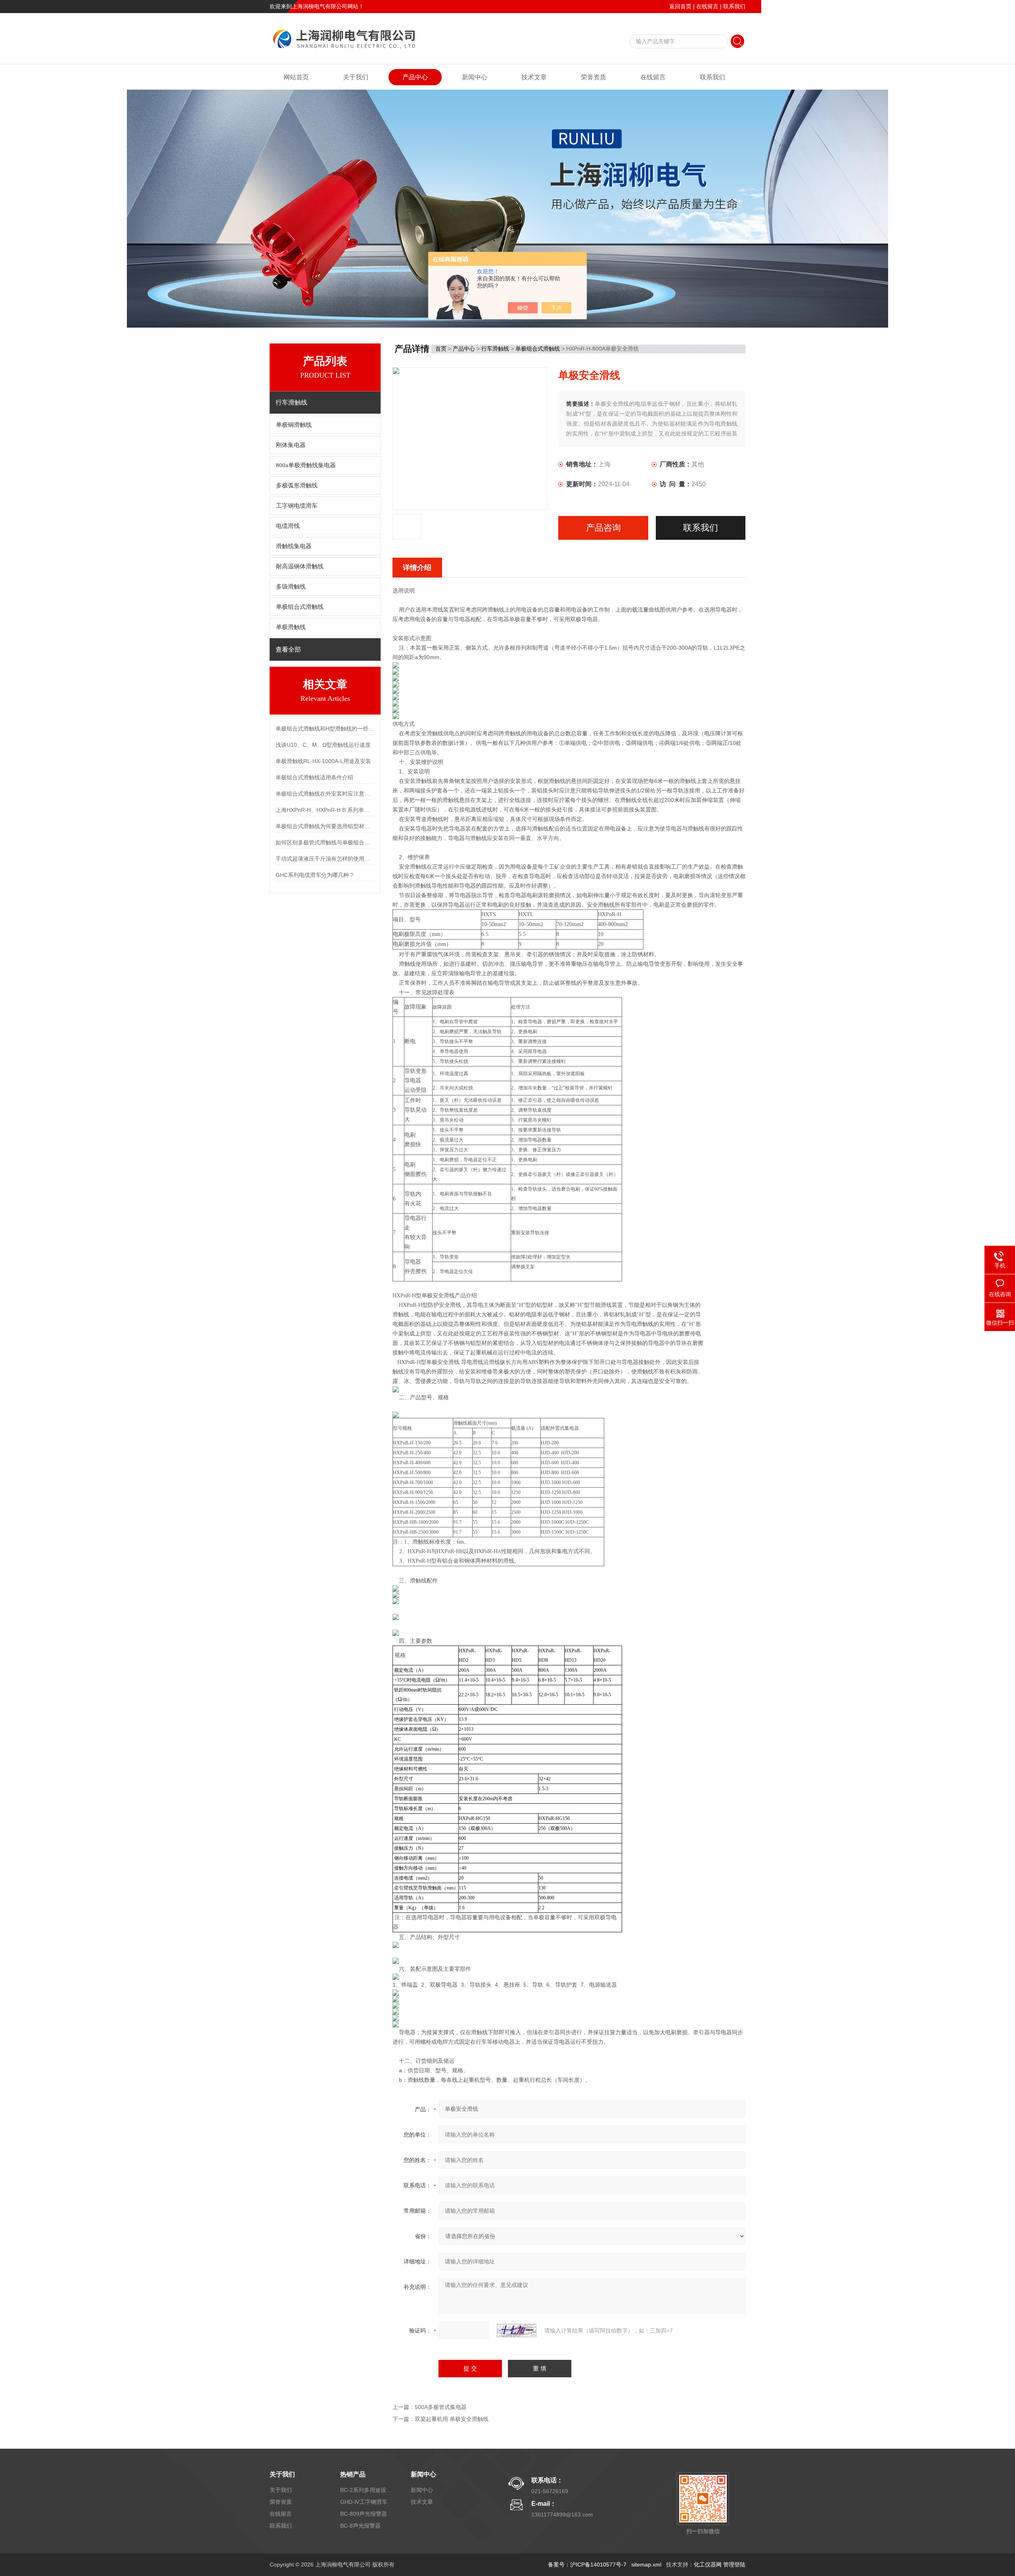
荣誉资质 (594, 77)
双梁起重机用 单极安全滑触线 (452, 2419)
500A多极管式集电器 (441, 2407)
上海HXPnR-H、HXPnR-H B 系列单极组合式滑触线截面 (325, 810)
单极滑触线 (291, 627)
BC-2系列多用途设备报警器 (366, 2490)
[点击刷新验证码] (517, 2330)
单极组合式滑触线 (300, 607)
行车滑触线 (495, 349)
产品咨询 (603, 528)
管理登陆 (734, 2564)
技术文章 (534, 77)
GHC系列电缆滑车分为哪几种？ (315, 875)
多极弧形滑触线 (297, 485)
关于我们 (356, 77)
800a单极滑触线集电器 (306, 465)
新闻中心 (475, 77)
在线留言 (707, 6)
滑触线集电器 (294, 546)
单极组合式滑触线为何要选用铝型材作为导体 (325, 826)
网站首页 (296, 77)
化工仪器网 (708, 2564)
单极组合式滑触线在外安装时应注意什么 (325, 794)
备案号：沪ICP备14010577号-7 (587, 2564)
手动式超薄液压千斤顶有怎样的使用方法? (325, 859)
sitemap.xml (646, 2564)
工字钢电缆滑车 (297, 506)
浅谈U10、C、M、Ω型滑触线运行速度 (323, 745)
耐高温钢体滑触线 (300, 566)
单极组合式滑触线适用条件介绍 (314, 777)
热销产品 (353, 2474)
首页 (441, 349)
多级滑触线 (291, 587)
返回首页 (680, 6)
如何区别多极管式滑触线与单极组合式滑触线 (325, 842)
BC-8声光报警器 (360, 2526)
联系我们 (734, 6)
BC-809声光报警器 (364, 2514)
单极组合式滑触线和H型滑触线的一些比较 (325, 729)
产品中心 (415, 77)
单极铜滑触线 (294, 425)
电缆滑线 (288, 526)
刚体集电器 (291, 445)
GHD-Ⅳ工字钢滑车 (364, 2502)
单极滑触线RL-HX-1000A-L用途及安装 (323, 761)
